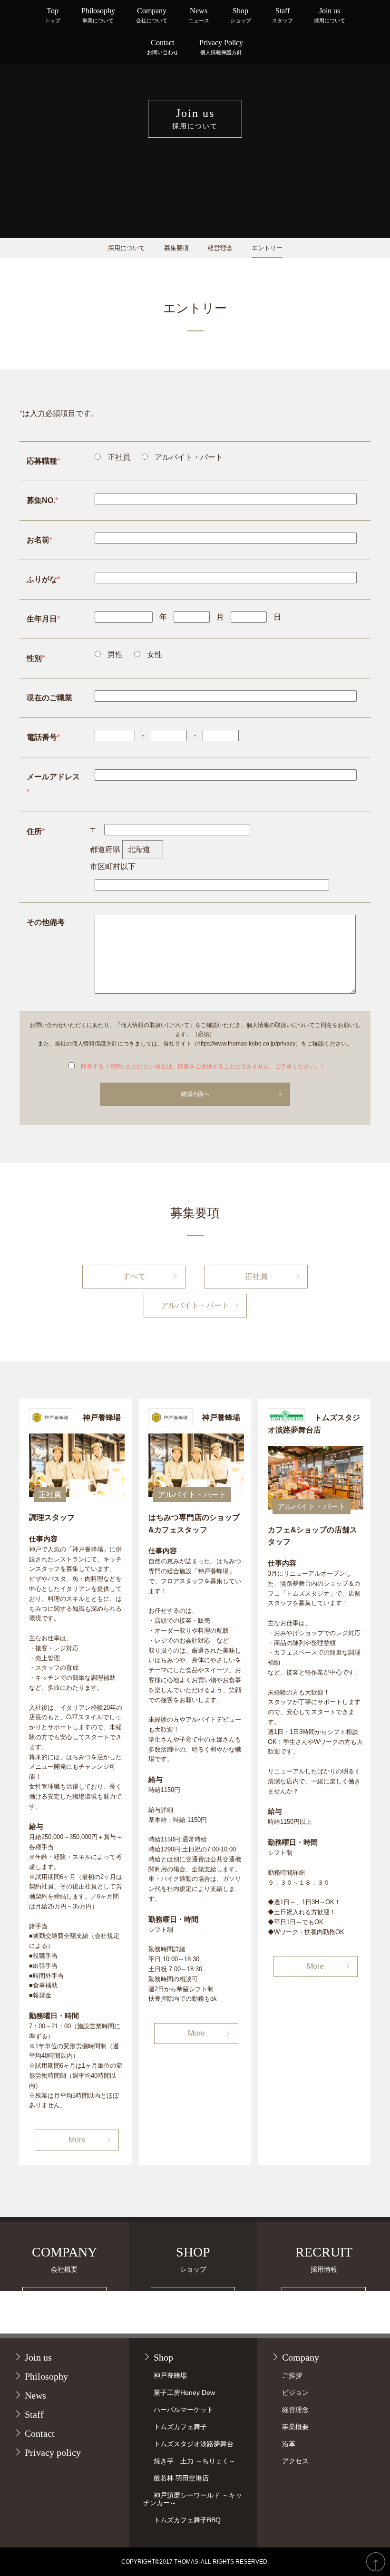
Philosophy (98, 15)
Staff (283, 15)
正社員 (256, 1276)
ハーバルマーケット (184, 2410)
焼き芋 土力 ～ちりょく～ (195, 2461)
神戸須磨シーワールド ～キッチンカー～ (193, 2499)
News (199, 15)
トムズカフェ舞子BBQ (187, 2520)
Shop (241, 15)
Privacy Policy (221, 47)
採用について (127, 248)
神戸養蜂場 (170, 2375)
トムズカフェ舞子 (180, 2427)
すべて (134, 1276)
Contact (163, 47)
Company (152, 15)
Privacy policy (53, 2452)
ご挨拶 (292, 2375)
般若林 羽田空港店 (181, 2478)
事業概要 (295, 2427)
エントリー (267, 248)
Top (53, 15)
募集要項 (176, 248)
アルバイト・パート (195, 1305)
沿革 (289, 2444)
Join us (330, 15)
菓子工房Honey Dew (184, 2392)
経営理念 (220, 248)
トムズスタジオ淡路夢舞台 (194, 2444)
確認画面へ (195, 1094)
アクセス (295, 2461)
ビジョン (295, 2392)
